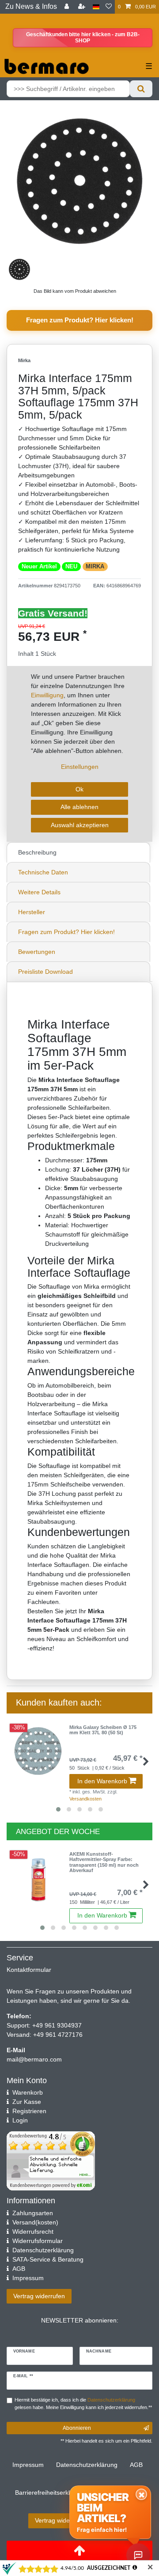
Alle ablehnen (79, 807)
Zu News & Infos (31, 6)
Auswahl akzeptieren (80, 825)
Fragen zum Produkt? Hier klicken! (80, 320)
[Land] (96, 7)
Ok (79, 789)
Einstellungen (80, 767)
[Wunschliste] (109, 7)
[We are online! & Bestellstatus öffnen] (138, 2555)
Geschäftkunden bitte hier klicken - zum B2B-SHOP (83, 38)
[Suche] (141, 89)
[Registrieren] (83, 7)
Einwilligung (47, 695)
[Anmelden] (68, 7)
